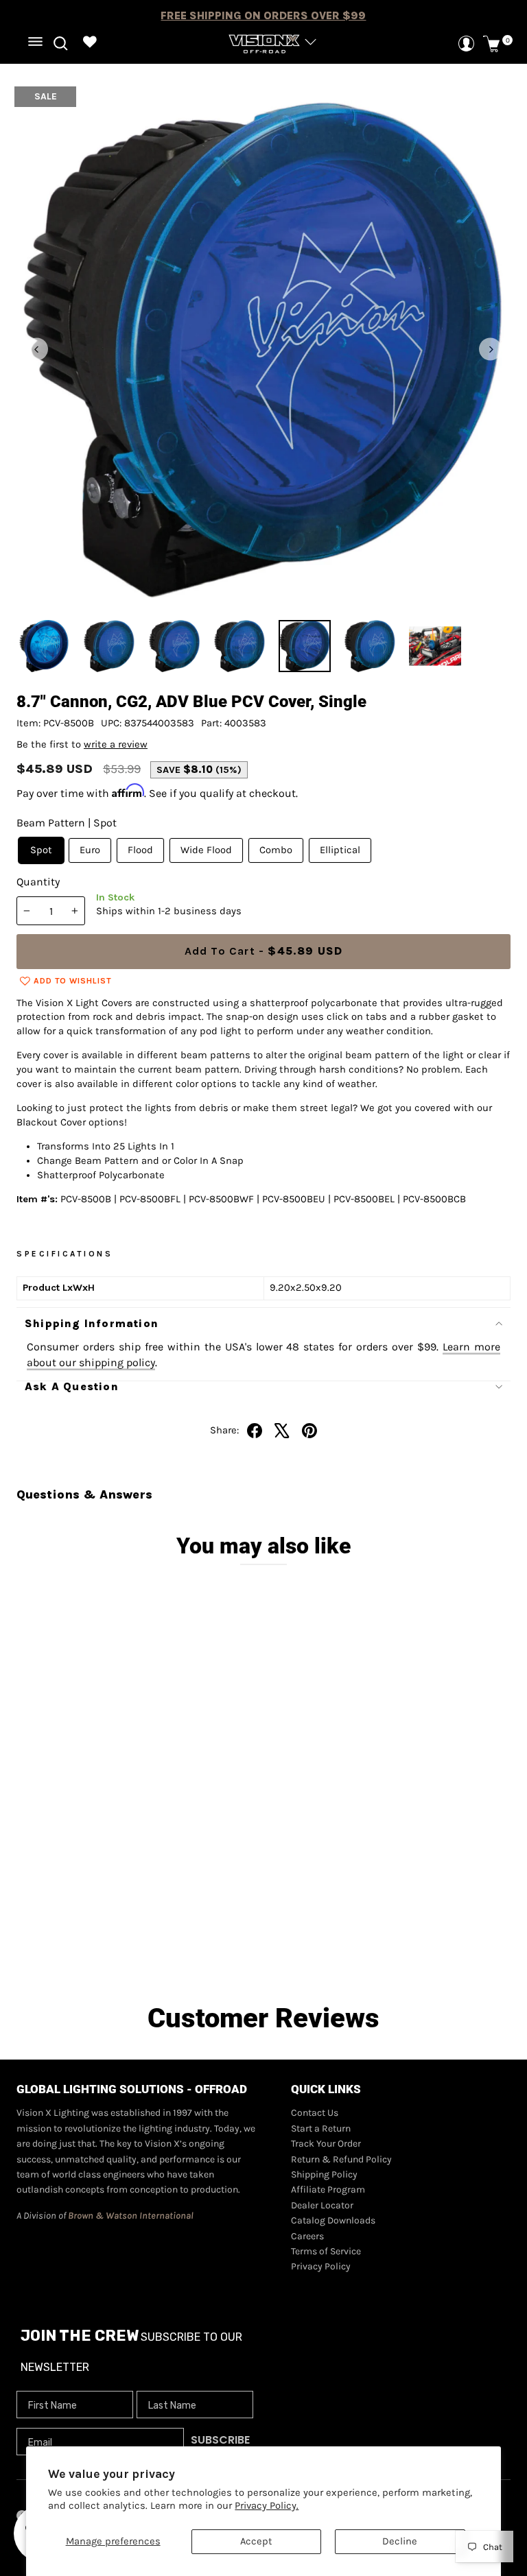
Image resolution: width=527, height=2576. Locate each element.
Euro (90, 850)
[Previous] (37, 349)
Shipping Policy (324, 2174)
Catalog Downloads (333, 2220)
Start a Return (321, 2128)
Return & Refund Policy (341, 2159)
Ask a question (72, 1386)
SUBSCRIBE (220, 2440)
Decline (400, 2541)
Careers (307, 2236)
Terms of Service (326, 2251)
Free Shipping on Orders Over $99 (263, 15)
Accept (256, 2541)
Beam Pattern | (67, 823)
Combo (276, 850)
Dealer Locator (322, 2205)
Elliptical (340, 850)
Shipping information (92, 1323)
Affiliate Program (328, 2190)
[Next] (490, 349)
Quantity (38, 882)
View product (131, 1946)
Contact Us (315, 2113)
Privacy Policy (321, 2266)
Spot (41, 850)
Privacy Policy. (267, 2506)
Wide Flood (206, 850)
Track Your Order (326, 2144)
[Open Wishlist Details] (90, 44)
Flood (140, 850)
